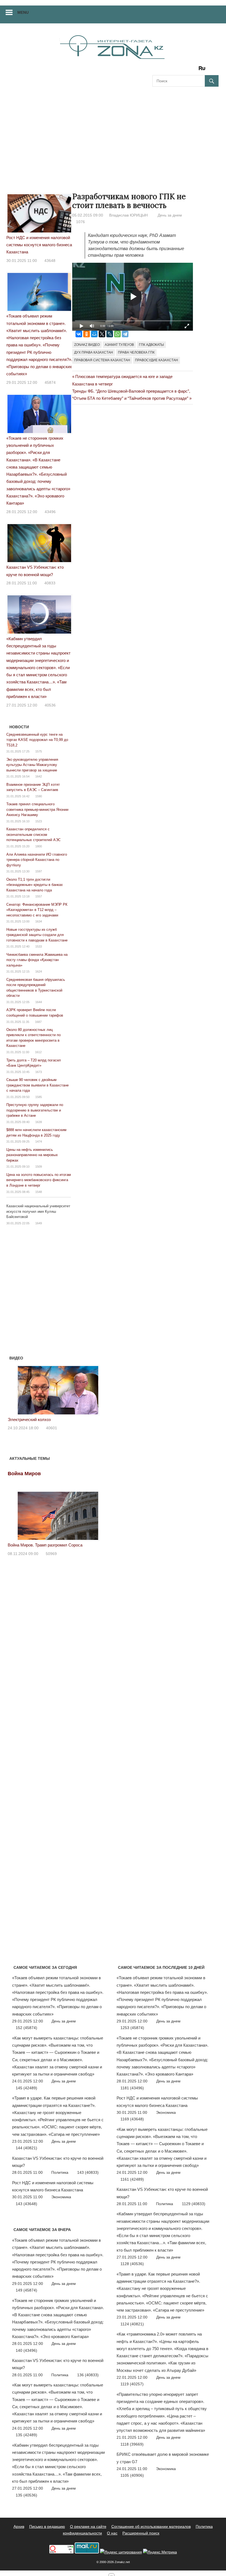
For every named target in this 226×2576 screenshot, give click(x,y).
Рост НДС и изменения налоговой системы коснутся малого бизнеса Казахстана (39, 245)
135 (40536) (26, 2495)
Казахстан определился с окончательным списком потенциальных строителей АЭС (33, 834)
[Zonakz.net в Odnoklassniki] (187, 70)
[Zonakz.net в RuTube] (203, 70)
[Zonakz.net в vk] (195, 70)
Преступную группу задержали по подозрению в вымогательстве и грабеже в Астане (35, 1110)
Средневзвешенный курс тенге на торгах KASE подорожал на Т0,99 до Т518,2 (37, 740)
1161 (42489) (132, 2179)
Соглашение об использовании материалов (151, 2526)
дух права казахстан (94, 352)
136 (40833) (88, 2375)
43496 (50, 512)
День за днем (170, 215)
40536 (50, 705)
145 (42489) (26, 2088)
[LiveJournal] (110, 334)
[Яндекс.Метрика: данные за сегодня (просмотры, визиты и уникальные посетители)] (160, 2552)
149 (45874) (26, 2290)
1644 (39, 1002)
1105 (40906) (132, 2475)
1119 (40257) (132, 2384)
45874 (50, 382)
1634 (39, 921)
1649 (39, 1223)
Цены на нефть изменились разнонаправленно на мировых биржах (32, 1155)
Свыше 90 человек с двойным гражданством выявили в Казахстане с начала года (37, 1085)
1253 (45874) (132, 2028)
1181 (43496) (132, 2088)
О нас (112, 2533)
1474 (39, 1141)
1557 (39, 896)
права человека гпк (136, 352)
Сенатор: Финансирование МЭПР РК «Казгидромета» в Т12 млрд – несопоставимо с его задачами (37, 910)
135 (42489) (26, 2435)
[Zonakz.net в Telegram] (179, 70)
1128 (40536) (132, 2264)
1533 (39, 946)
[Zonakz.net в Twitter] (156, 70)
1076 (80, 222)
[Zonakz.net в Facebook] (164, 70)
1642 (39, 776)
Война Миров (24, 1474)
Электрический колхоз (29, 1420)
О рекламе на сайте (88, 2526)
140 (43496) (26, 2350)
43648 (50, 261)
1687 (38, 1022)
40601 (52, 1428)
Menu (23, 12)
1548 (39, 1192)
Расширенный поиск (141, 2533)
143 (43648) (26, 2204)
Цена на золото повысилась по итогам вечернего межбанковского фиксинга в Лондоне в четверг (39, 1180)
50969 (51, 1554)
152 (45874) (26, 2028)
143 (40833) (88, 2172)
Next (101, 1389)
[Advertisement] (113, 134)
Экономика (61, 2197)
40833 (50, 583)
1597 (39, 871)
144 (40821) (26, 2148)
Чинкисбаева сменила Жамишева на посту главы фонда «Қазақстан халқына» (37, 960)
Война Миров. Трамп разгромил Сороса (45, 1545)
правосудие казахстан (157, 360)
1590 (39, 796)
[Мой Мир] (94, 334)
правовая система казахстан (102, 360)
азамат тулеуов (119, 345)
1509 (39, 1167)
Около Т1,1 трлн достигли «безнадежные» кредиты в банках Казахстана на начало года (35, 885)
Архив (19, 2526)
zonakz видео (87, 345)
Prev (15, 1389)
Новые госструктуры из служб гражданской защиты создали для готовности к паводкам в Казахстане (37, 935)
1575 (39, 751)
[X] (102, 334)
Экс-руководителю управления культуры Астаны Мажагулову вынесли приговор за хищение (32, 765)
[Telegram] (125, 334)
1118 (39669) (132, 2444)
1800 (39, 846)
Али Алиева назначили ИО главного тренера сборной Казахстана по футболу (37, 860)
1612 (38, 1052)
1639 (39, 1122)
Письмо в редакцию (47, 2526)
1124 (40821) (132, 2324)
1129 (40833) (194, 2204)
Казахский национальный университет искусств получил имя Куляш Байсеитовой (38, 1211)
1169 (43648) (132, 2119)
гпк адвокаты (151, 345)
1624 (39, 971)
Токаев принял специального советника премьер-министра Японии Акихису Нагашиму (37, 809)
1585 (39, 1097)
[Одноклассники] (87, 334)
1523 (39, 821)
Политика (60, 2172)
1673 (39, 1072)
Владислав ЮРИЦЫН (128, 215)
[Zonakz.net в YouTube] (172, 70)
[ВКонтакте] (79, 334)
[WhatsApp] (117, 334)
